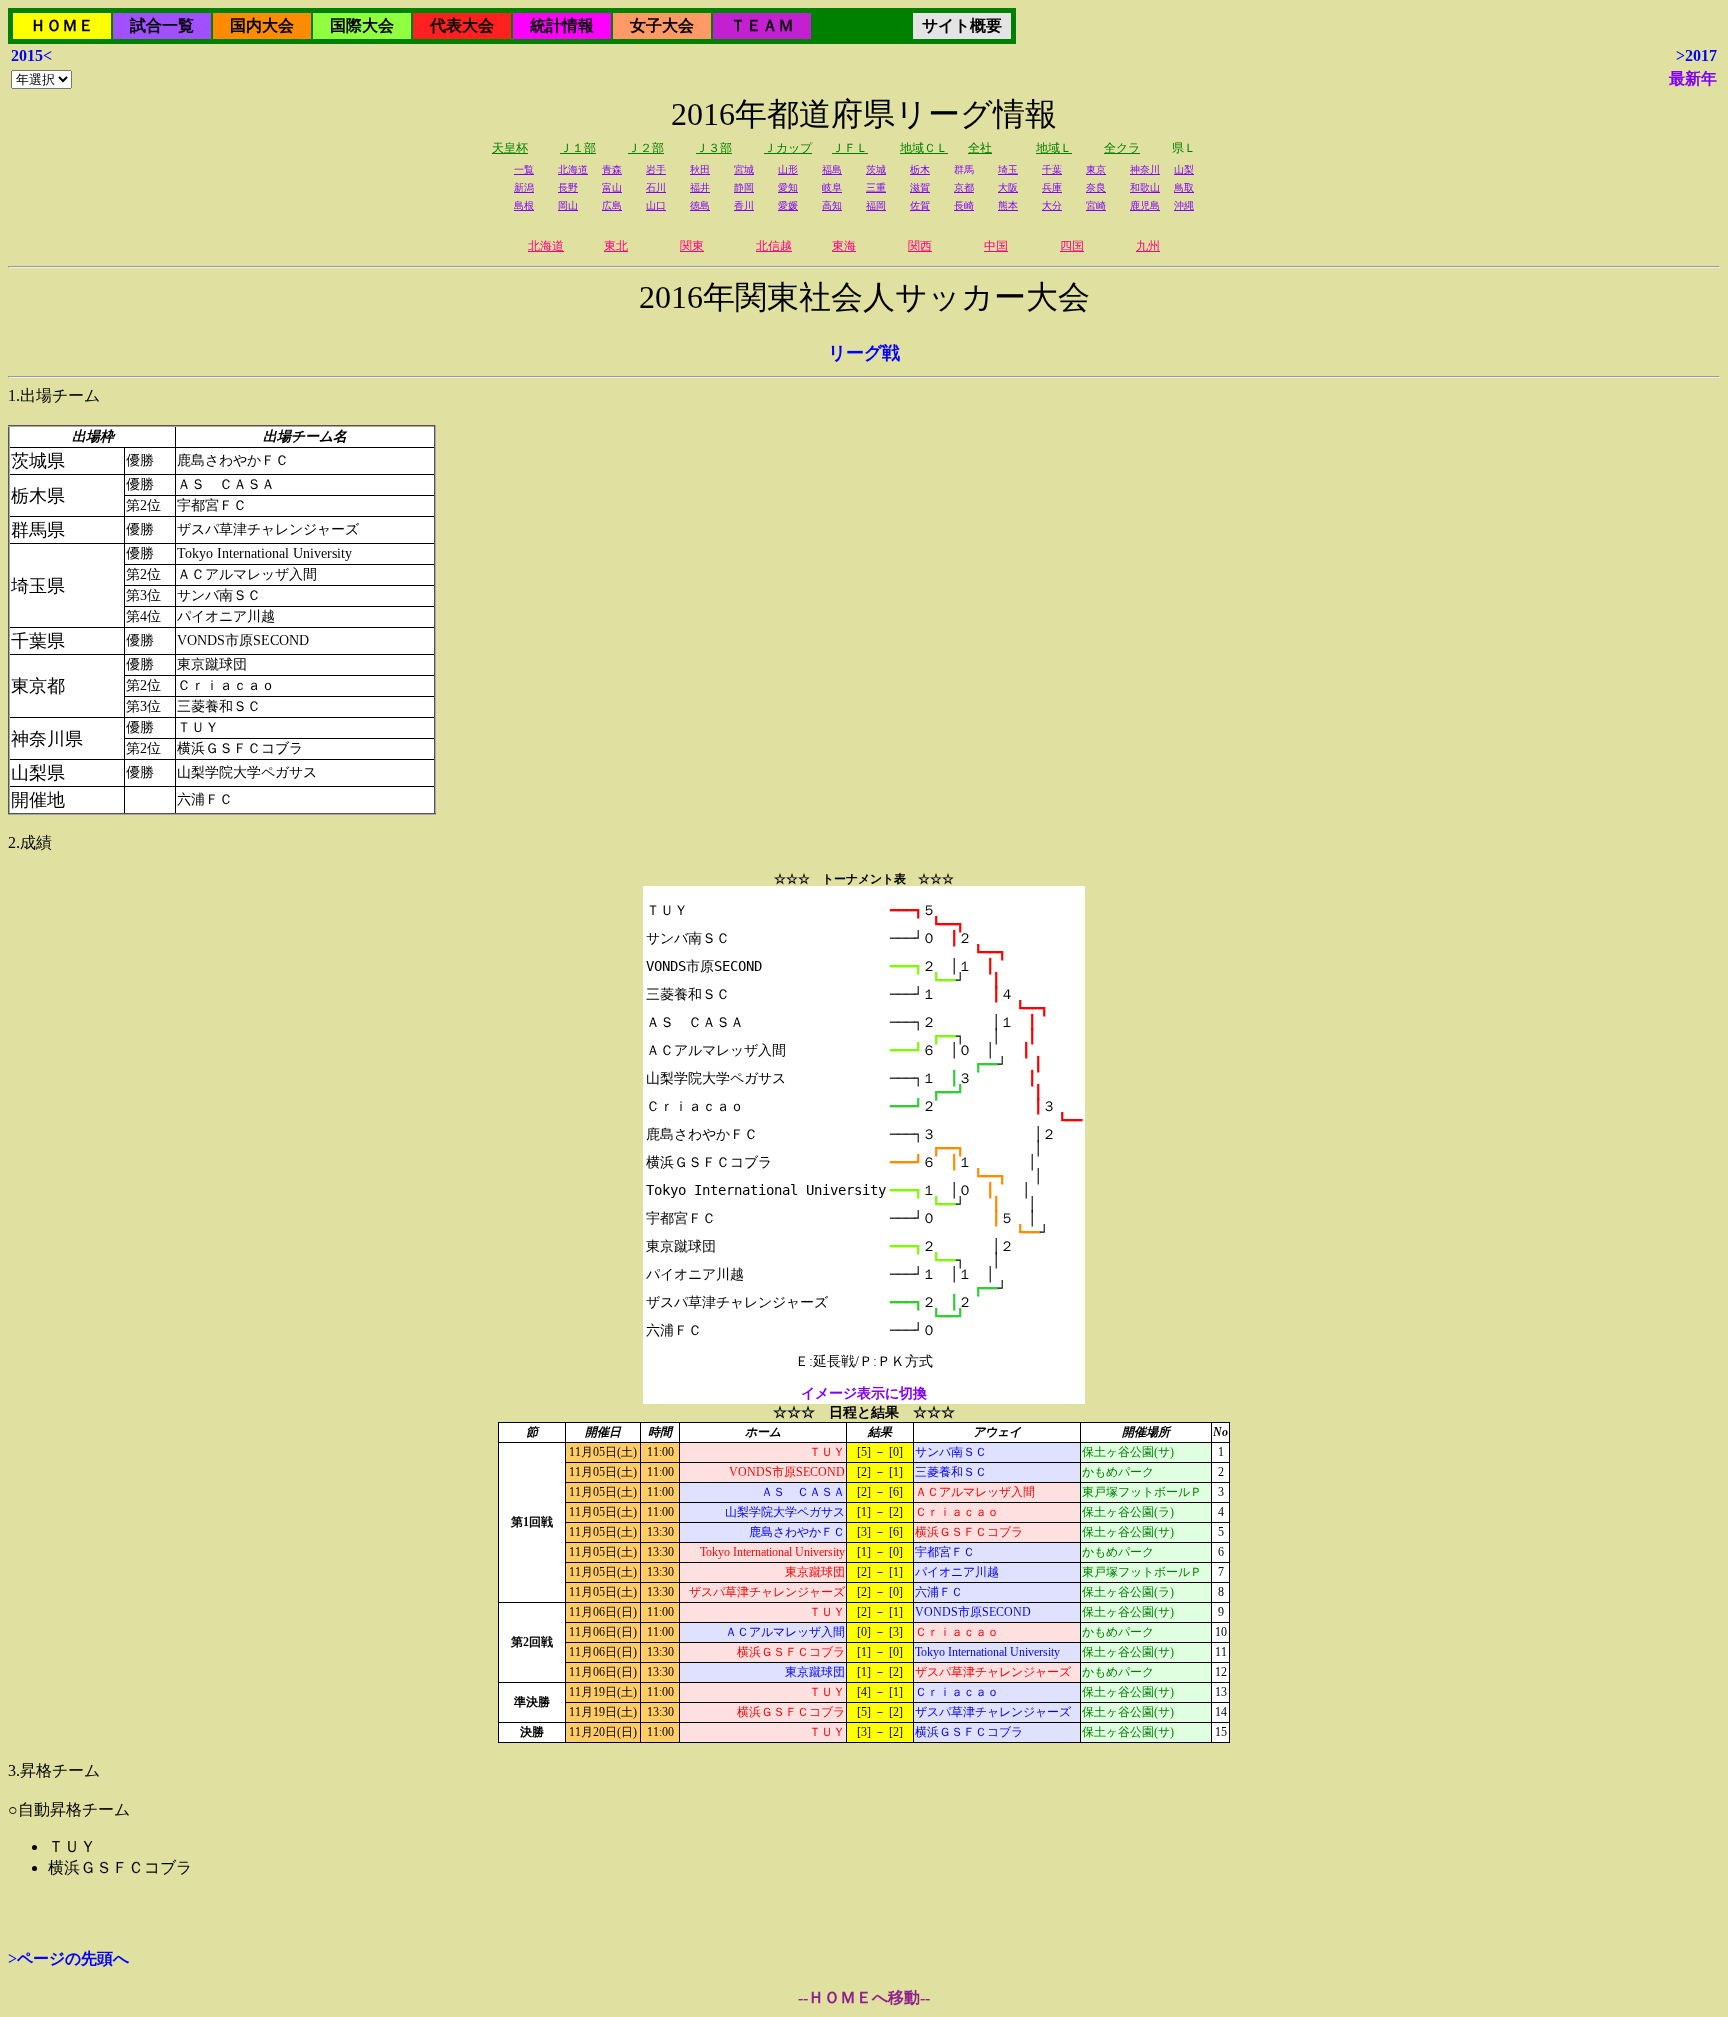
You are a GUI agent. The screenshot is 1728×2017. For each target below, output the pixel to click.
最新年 (1693, 78)
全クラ (1122, 148)
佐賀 (920, 205)
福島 (832, 169)
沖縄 (1184, 205)
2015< (31, 55)
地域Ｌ (1054, 148)
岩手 (656, 169)
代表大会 (462, 25)
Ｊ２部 (646, 148)
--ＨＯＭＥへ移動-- (864, 1997)
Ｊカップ (788, 148)
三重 (876, 187)
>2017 (1696, 55)
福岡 (876, 205)
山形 (788, 169)
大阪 (1008, 187)
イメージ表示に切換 (864, 1393)
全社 (980, 148)
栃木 (920, 169)
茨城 (876, 169)
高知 (832, 205)
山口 (656, 205)
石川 (656, 187)
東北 (616, 246)
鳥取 (1184, 187)
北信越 (774, 246)
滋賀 (920, 187)
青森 (612, 169)
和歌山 (1145, 187)
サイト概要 (962, 25)
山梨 (1184, 169)
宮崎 (1096, 205)
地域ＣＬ (924, 148)
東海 (844, 246)
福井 (700, 187)
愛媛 (788, 205)
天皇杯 (510, 148)
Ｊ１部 (578, 148)
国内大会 (262, 25)
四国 (1072, 246)
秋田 (700, 169)
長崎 (964, 205)
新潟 (524, 187)
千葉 (1052, 169)
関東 (692, 246)
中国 (996, 246)
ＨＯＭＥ (62, 25)
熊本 (1008, 205)
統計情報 (562, 25)
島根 (524, 205)
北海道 (573, 169)
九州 (1148, 246)
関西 (920, 246)
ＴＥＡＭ (762, 25)
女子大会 (662, 25)
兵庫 (1052, 187)
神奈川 (1145, 169)
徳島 (700, 205)
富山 (612, 187)
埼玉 (1008, 169)
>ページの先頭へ (68, 1958)
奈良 (1096, 187)
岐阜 (832, 187)
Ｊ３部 (714, 148)
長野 (568, 187)
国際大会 (362, 25)
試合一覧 (162, 25)
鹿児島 (1145, 205)
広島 (612, 205)
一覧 (524, 169)
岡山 (568, 205)
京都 (964, 187)
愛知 (788, 187)
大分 (1052, 205)
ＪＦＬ (850, 148)
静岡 (744, 187)
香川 (744, 205)
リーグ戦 (864, 353)
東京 (1096, 169)
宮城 (744, 169)
